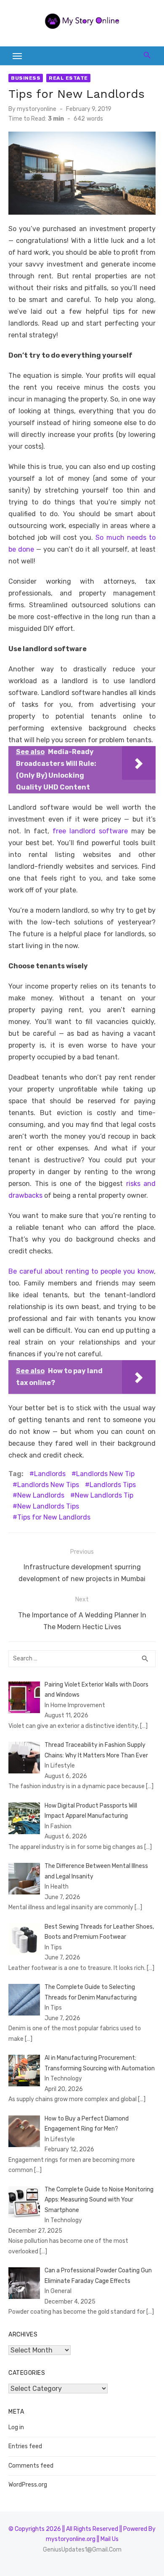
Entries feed (25, 2446)
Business (26, 78)
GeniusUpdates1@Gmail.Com (82, 2550)
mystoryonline (37, 109)
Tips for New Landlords (54, 1517)
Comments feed (31, 2466)
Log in (16, 2427)
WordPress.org (28, 2485)
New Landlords (41, 1495)
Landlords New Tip (105, 1474)
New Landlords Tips (48, 1506)
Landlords (50, 1474)
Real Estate (68, 78)
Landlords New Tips (48, 1485)
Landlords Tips (113, 1485)
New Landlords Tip (104, 1495)
